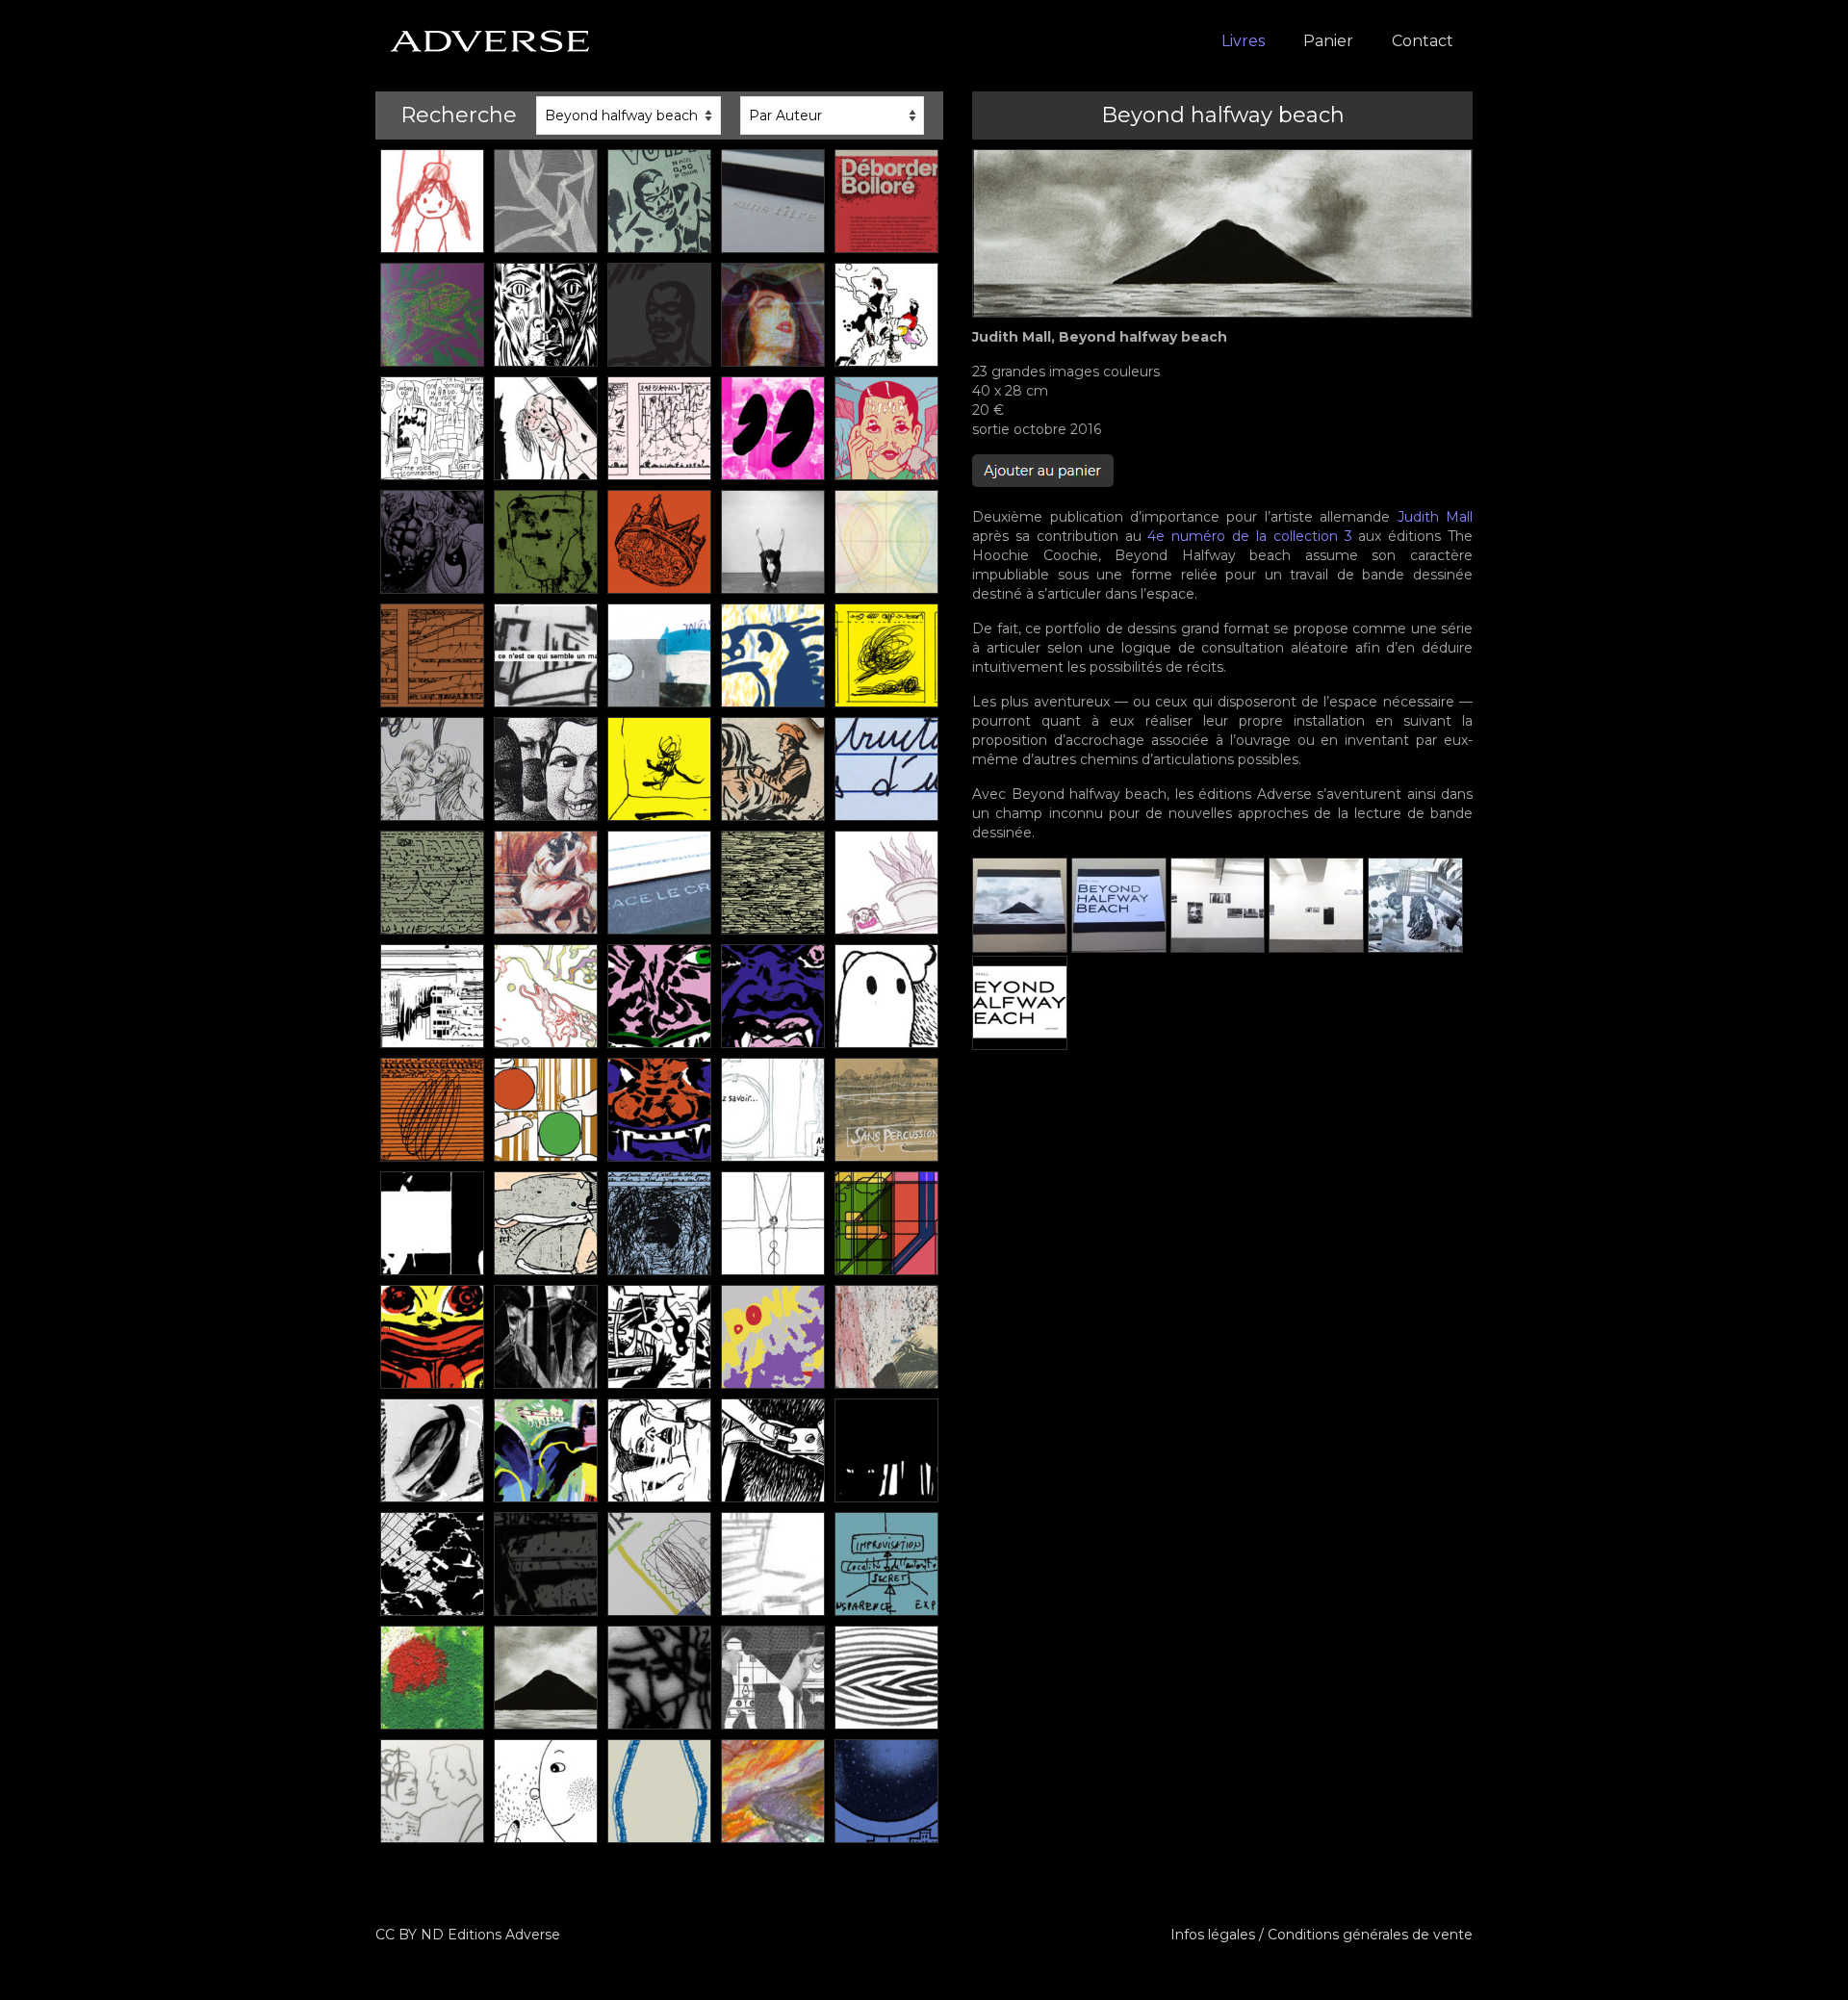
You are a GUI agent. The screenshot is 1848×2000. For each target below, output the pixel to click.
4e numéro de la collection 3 (1249, 536)
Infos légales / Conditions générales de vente (1322, 1935)
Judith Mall (1435, 517)
